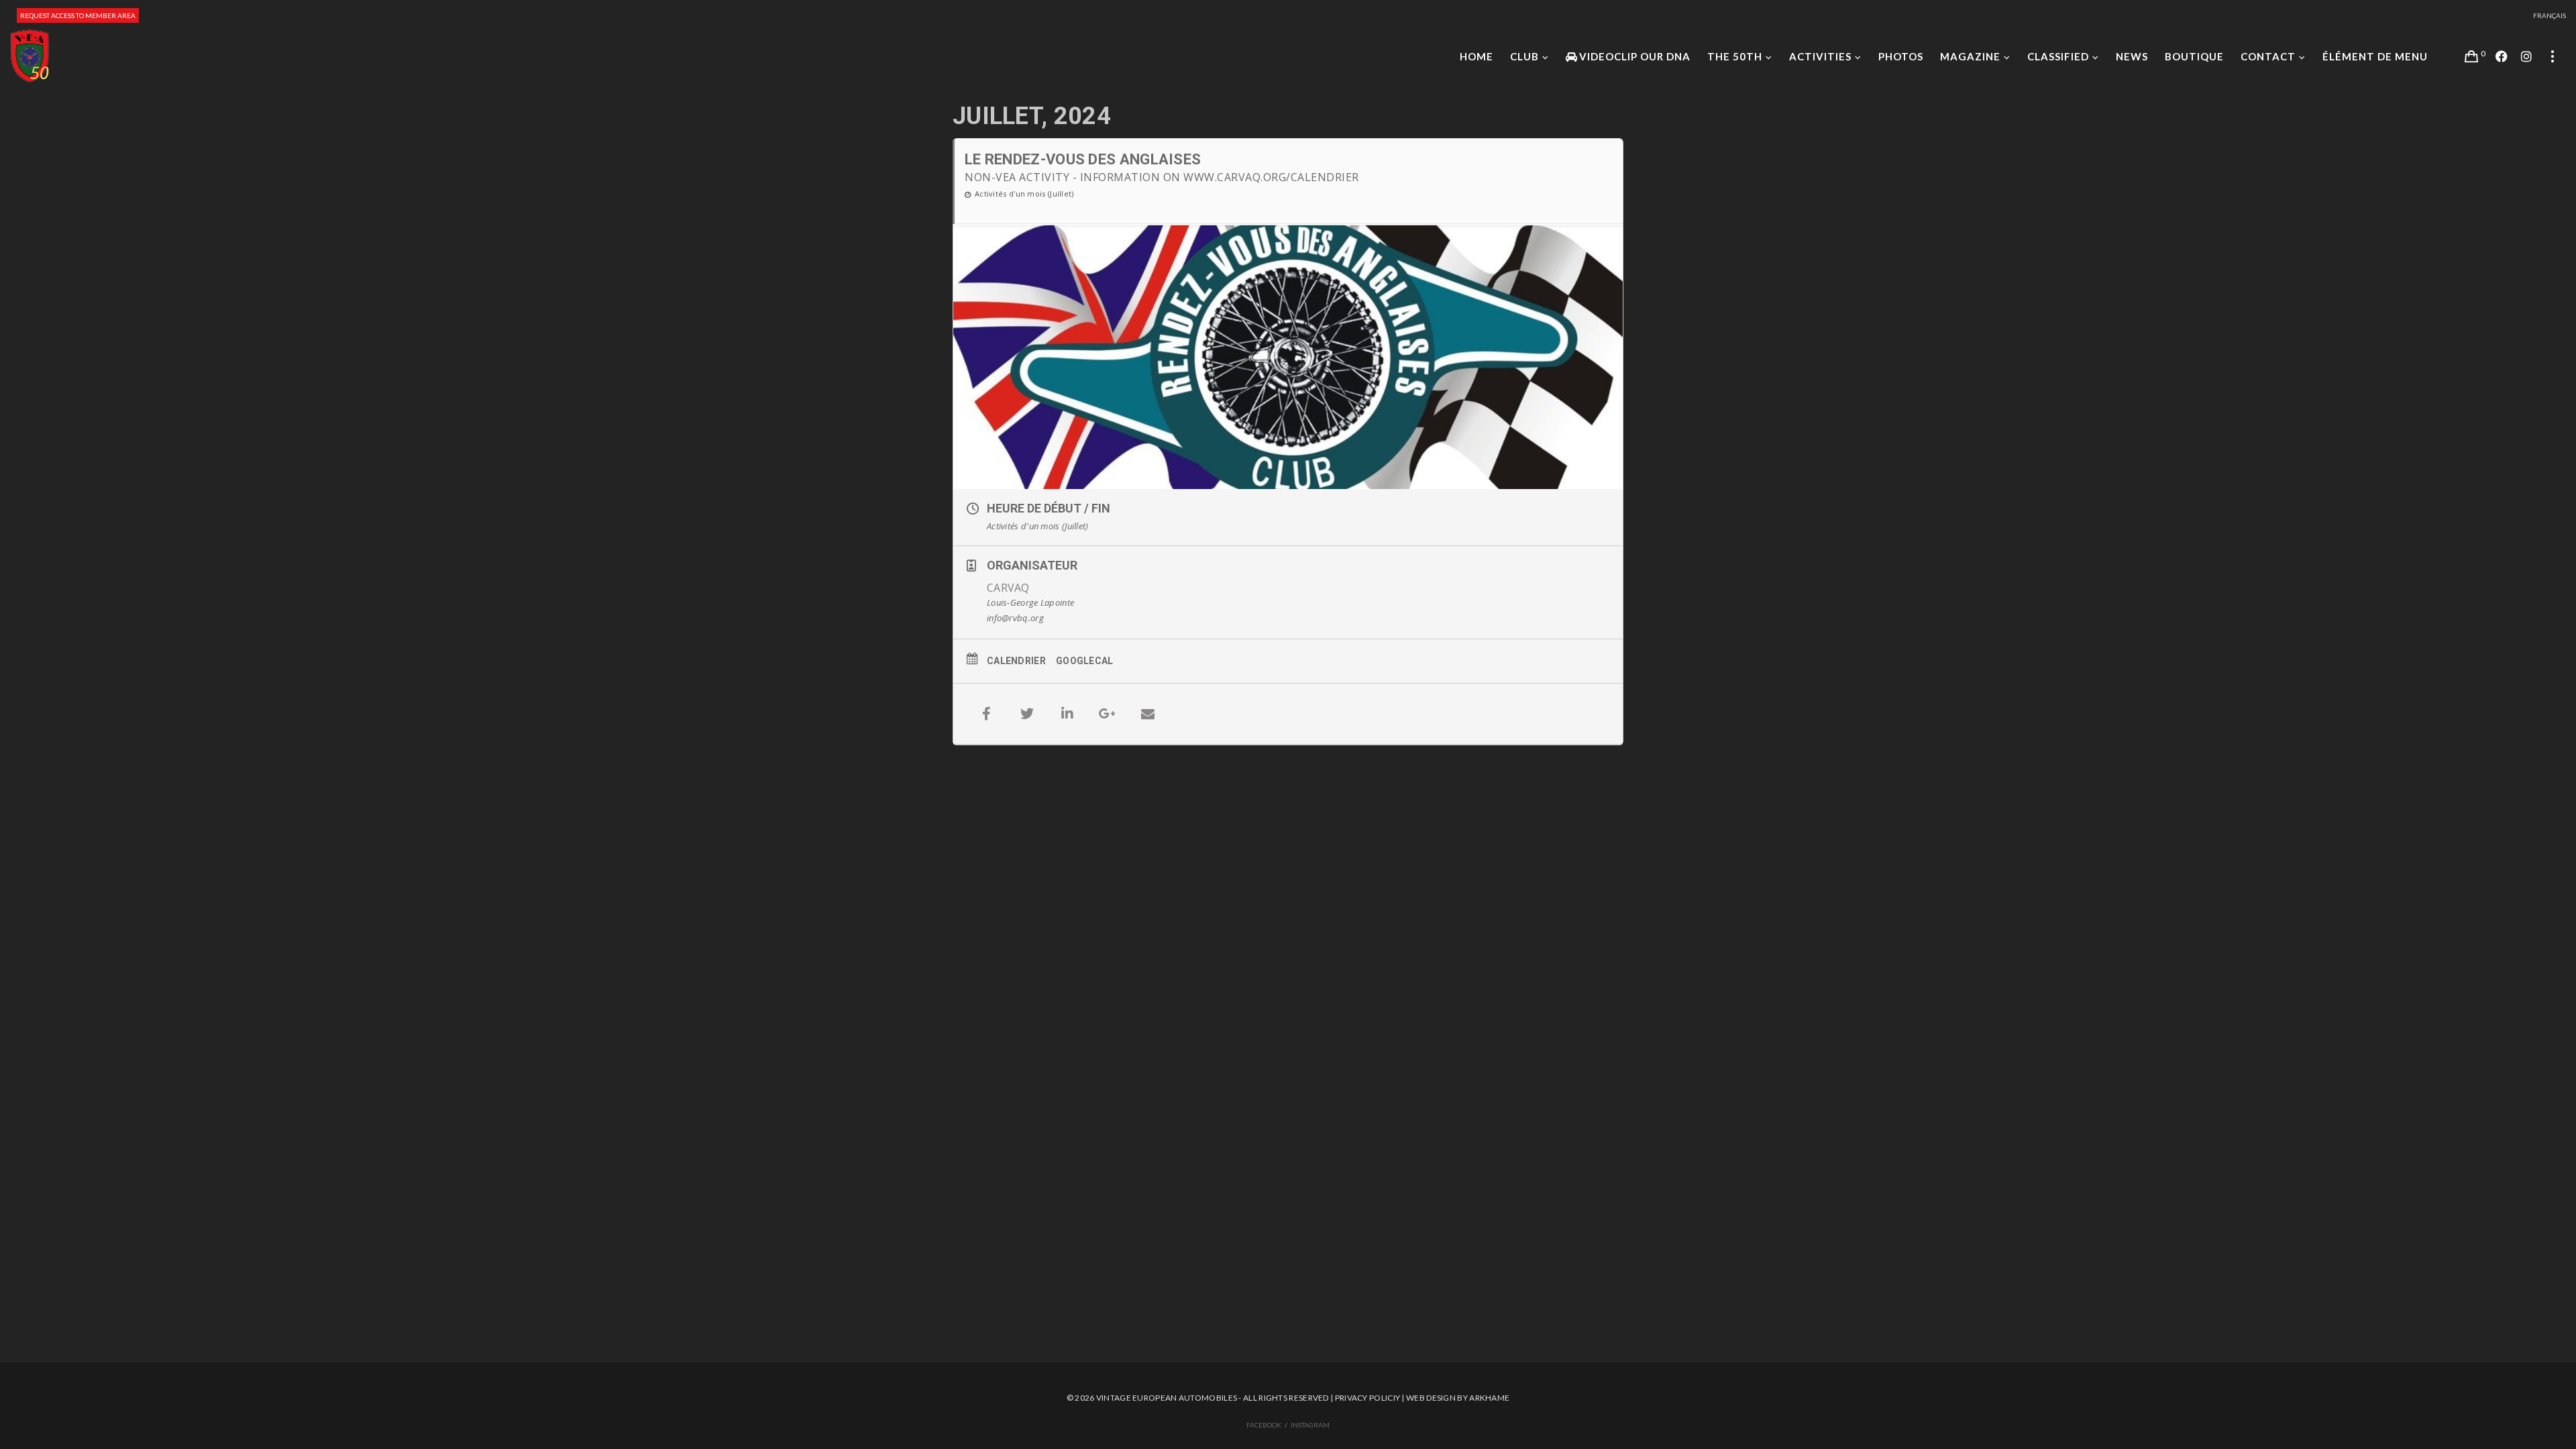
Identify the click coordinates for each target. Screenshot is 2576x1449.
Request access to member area (78, 15)
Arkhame (1489, 1398)
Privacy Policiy (1368, 1398)
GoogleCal (1085, 661)
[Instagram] (2526, 56)
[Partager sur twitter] (1027, 714)
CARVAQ (1008, 588)
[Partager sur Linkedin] (1067, 714)
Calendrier (1016, 661)
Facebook (1264, 1425)
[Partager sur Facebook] (987, 714)
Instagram (1310, 1425)
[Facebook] (2502, 56)
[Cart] (2471, 56)
